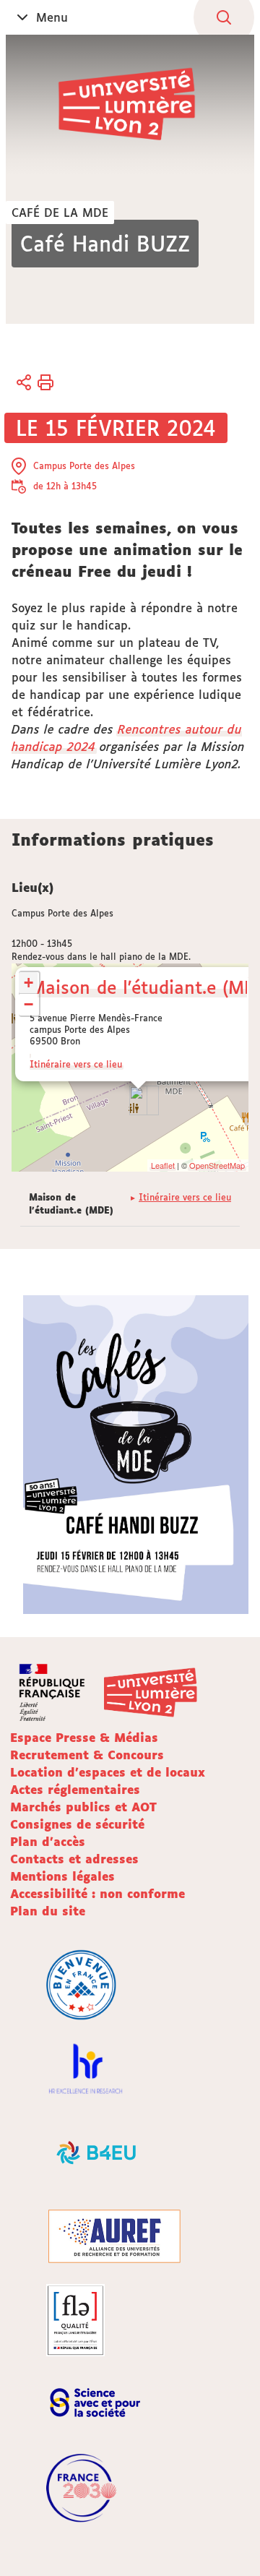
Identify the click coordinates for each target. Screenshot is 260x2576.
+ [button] (29, 983)
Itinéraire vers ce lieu (76, 1064)
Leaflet (163, 1165)
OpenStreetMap (217, 1165)
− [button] (29, 1004)
